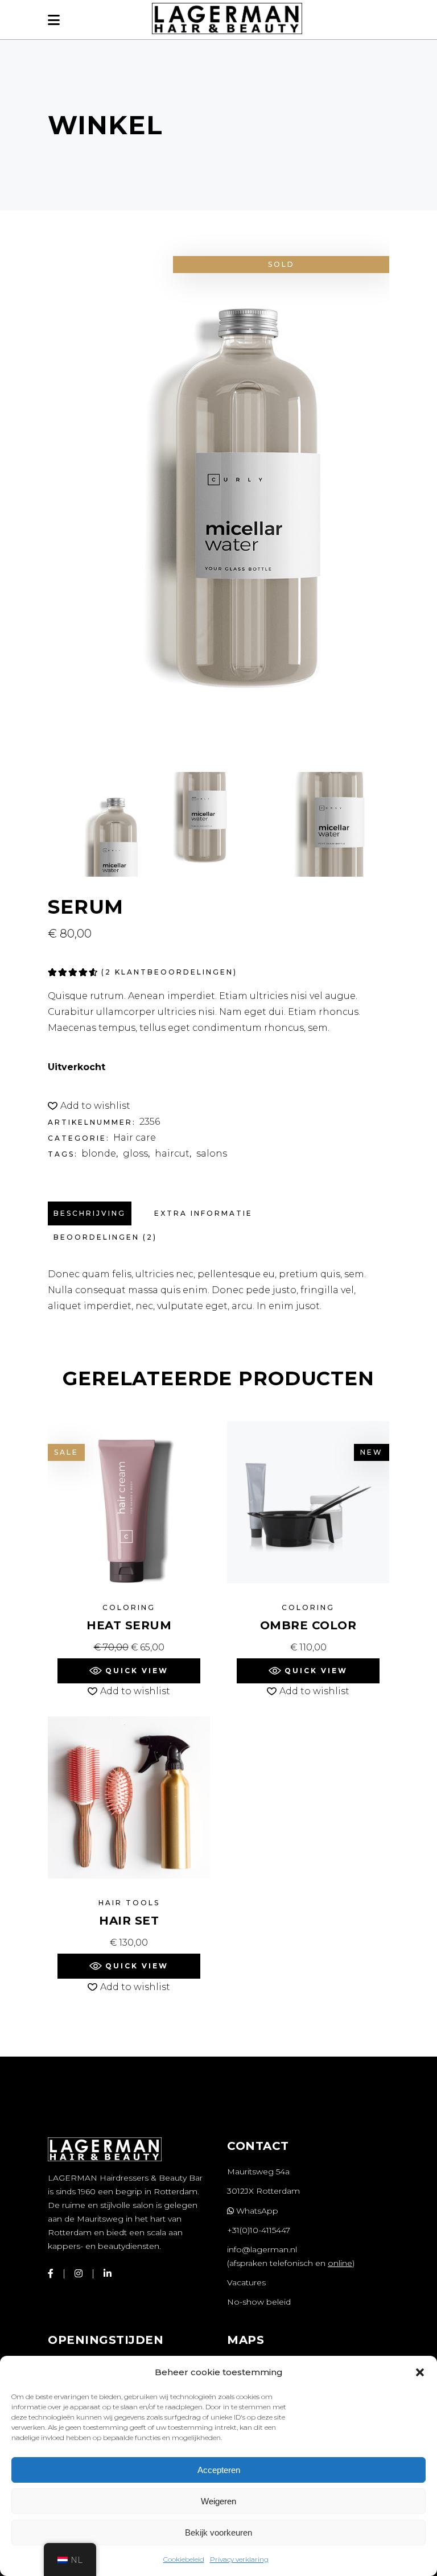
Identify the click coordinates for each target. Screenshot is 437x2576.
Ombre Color (308, 1625)
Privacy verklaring (239, 2559)
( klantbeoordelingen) (169, 972)
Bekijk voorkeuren (218, 2532)
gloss (135, 1153)
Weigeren (218, 2501)
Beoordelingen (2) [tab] (105, 1237)
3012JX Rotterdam (263, 2191)
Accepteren (219, 2470)
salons (212, 1153)
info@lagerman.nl (262, 2249)
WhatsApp (256, 2211)
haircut (172, 1153)
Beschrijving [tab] (90, 1213)
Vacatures (246, 2282)
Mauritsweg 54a (258, 2172)
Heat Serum (129, 1625)
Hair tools (129, 1903)
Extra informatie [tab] (203, 1213)
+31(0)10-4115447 (259, 2230)
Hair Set (129, 1921)
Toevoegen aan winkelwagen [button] (129, 1647)
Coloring (129, 1607)
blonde (99, 1153)
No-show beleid (259, 2302)
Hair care (135, 1138)
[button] (420, 2372)
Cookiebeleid (184, 2559)
